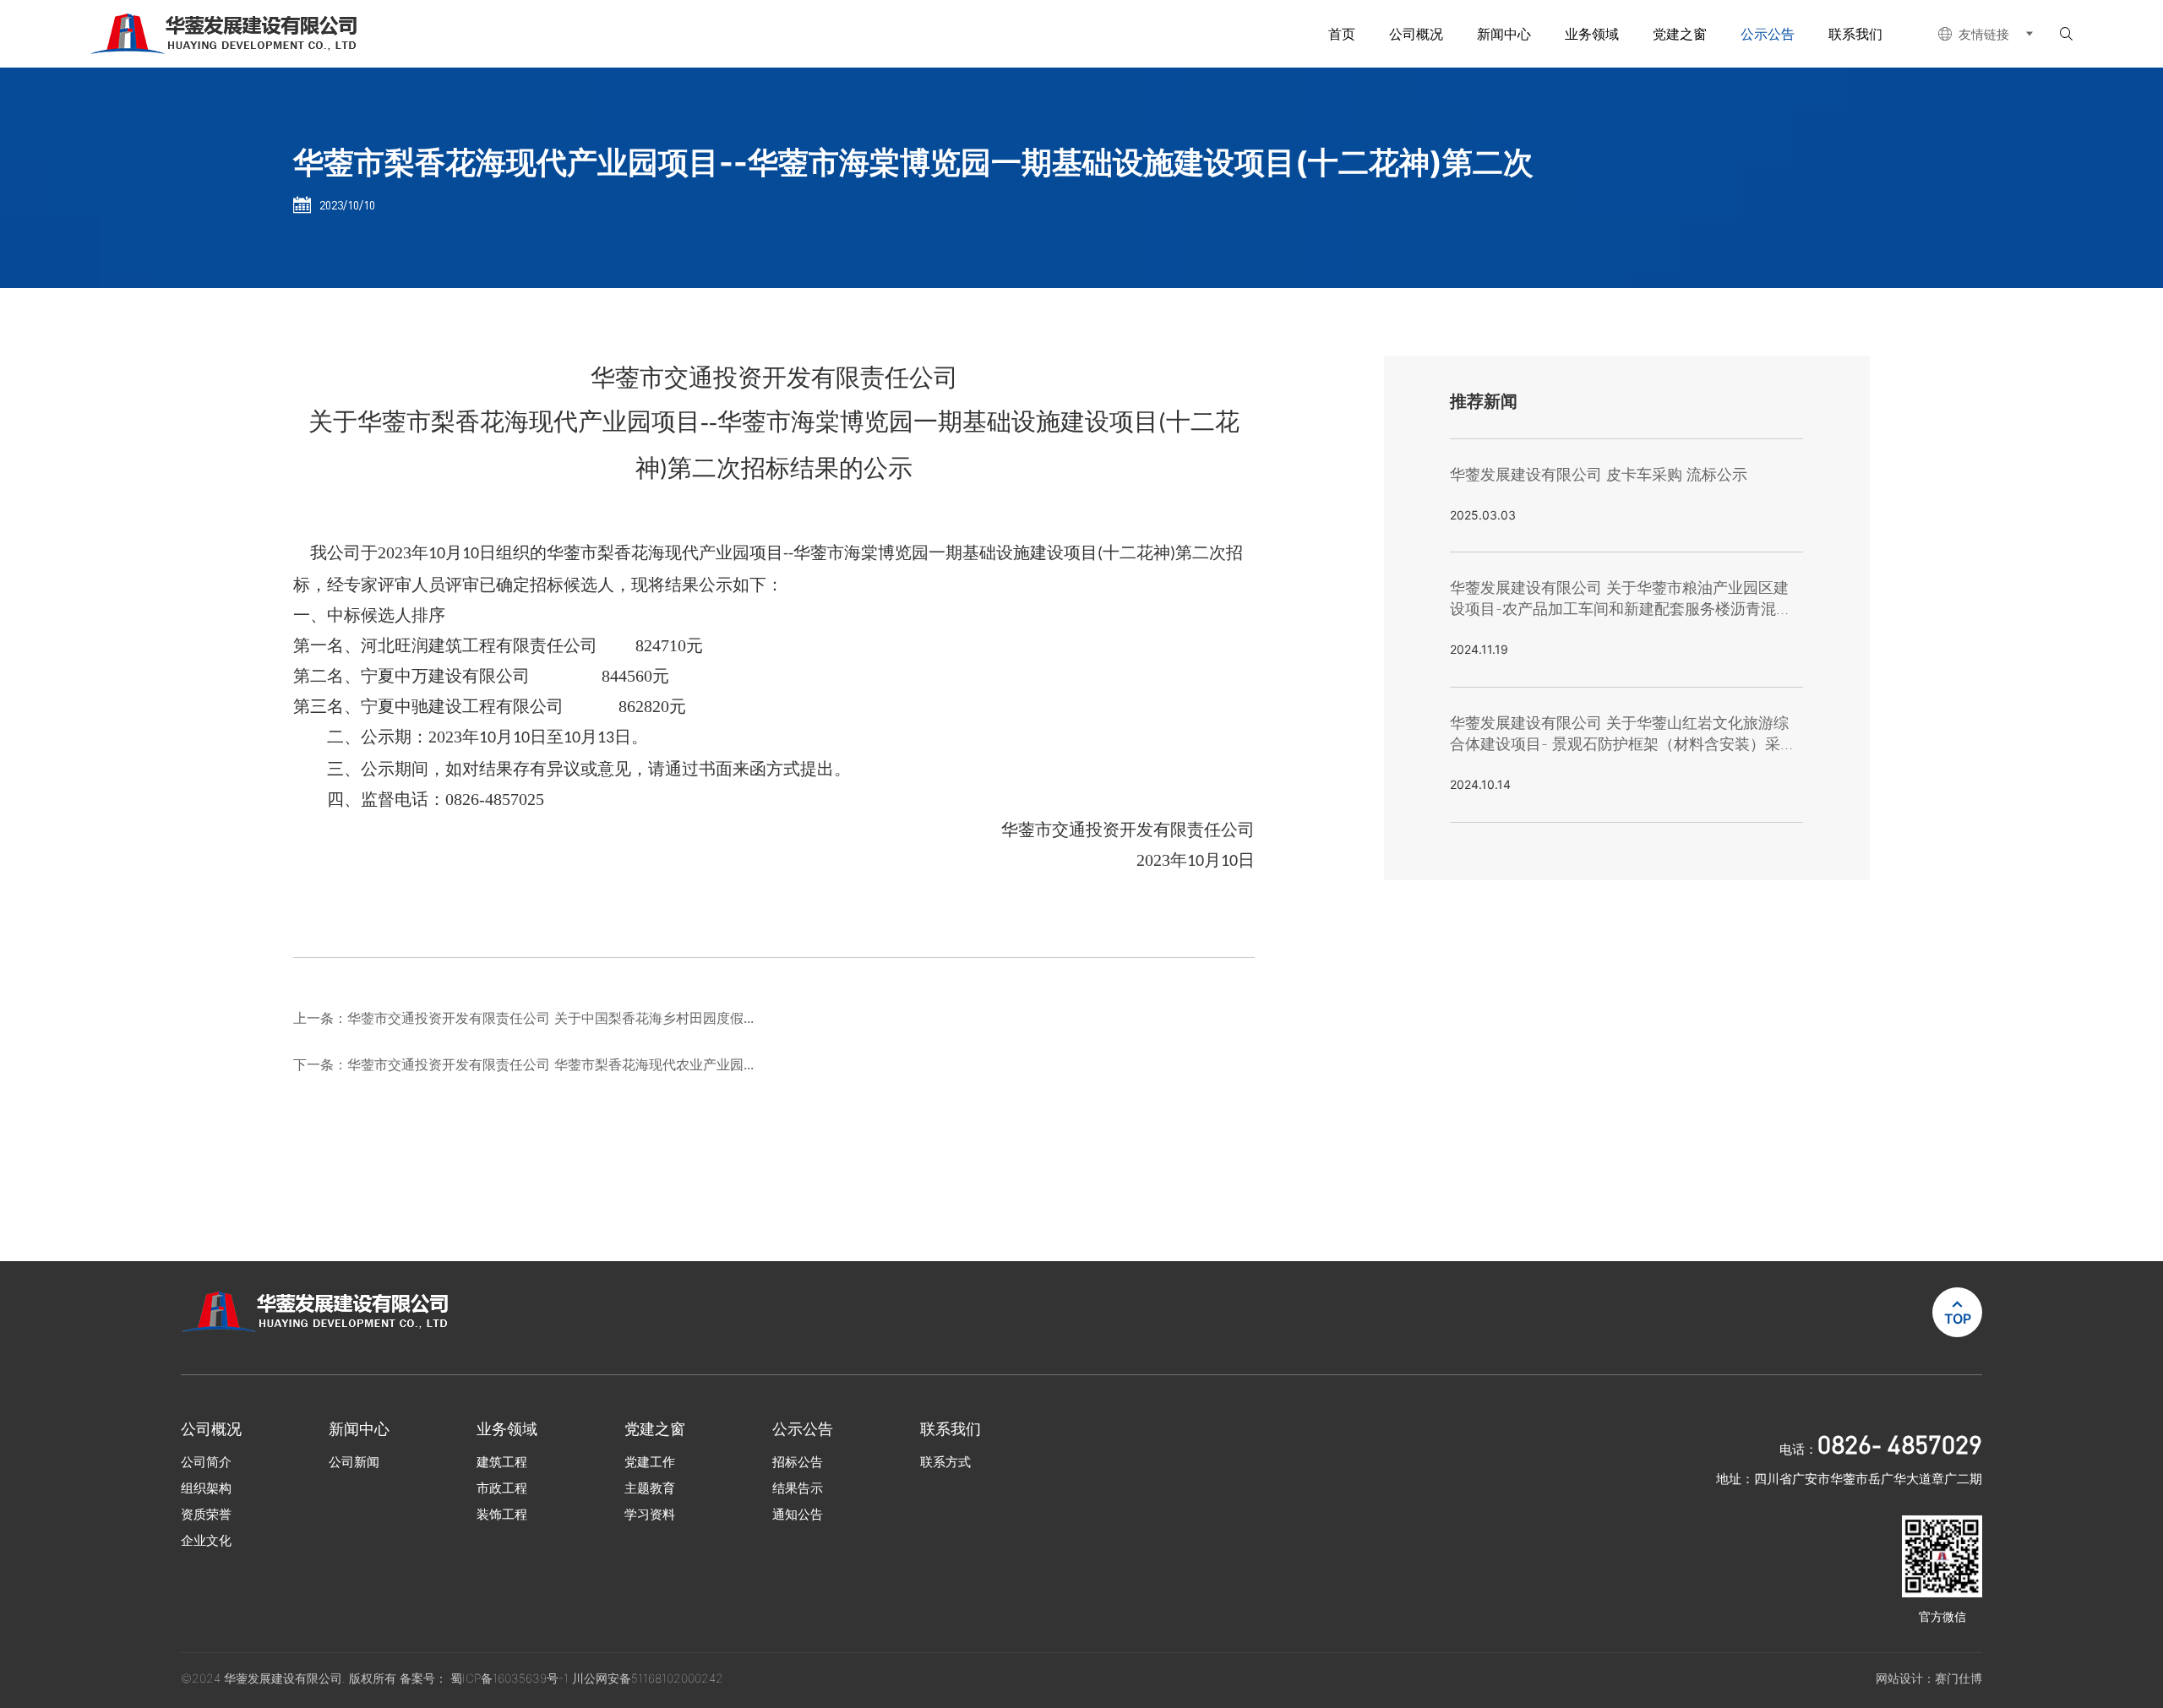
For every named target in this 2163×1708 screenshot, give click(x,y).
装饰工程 (502, 1514)
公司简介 (206, 1462)
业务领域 (1592, 34)
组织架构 (206, 1488)
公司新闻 (354, 1462)
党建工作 (650, 1462)
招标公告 (798, 1462)
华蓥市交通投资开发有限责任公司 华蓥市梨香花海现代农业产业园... (550, 1064)
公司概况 (1416, 34)
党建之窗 (1680, 34)
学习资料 (650, 1514)
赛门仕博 (1959, 1678)
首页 (1342, 34)
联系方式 (945, 1462)
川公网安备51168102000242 (648, 1678)
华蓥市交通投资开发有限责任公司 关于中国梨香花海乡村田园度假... (550, 1018)
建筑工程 (502, 1462)
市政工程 (502, 1488)
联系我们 (1855, 34)
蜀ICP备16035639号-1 (511, 1678)
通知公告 (798, 1514)
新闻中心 (1504, 34)
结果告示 (798, 1488)
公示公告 (1768, 34)
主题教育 (650, 1488)
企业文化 (206, 1540)
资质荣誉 (206, 1514)
